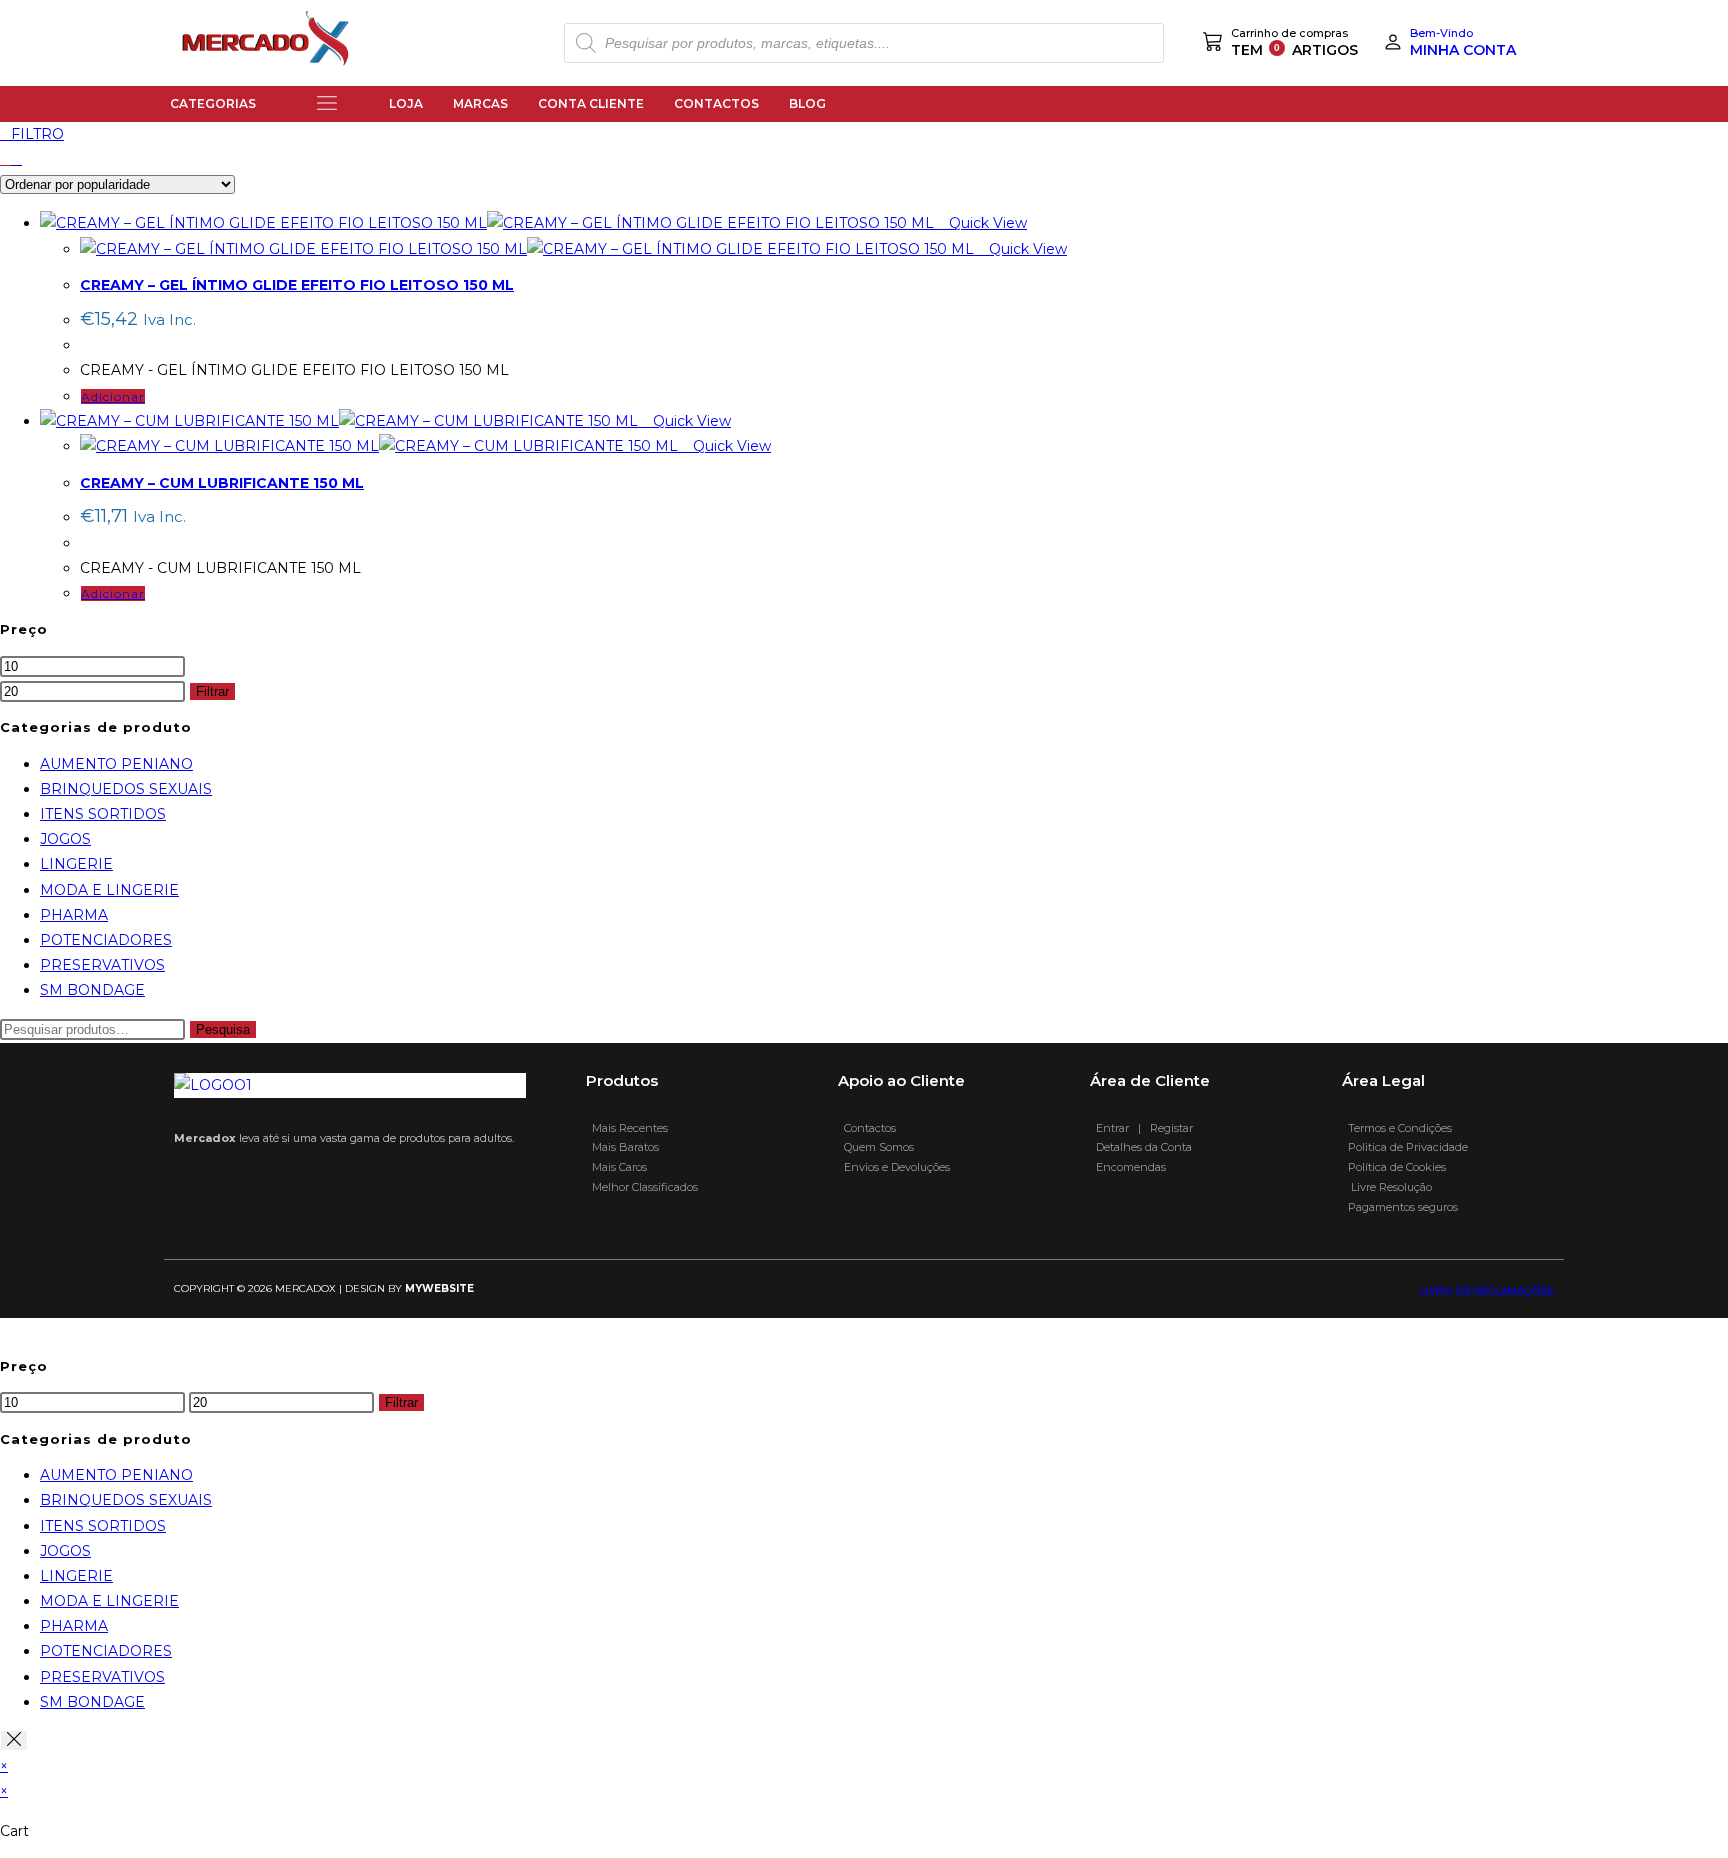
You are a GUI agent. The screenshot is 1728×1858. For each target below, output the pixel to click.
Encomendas (1128, 1167)
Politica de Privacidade (1406, 1147)
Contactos (716, 103)
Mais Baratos (622, 1147)
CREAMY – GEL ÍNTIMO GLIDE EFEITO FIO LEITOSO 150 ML (297, 285)
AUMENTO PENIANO (116, 764)
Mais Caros (616, 1167)
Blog (807, 103)
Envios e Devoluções (894, 1167)
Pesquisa (223, 1029)
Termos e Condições (1398, 1128)
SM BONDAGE (92, 990)
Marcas (480, 103)
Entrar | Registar (1141, 1128)
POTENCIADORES (106, 940)
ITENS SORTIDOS (103, 814)
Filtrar (212, 691)
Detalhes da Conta (1141, 1147)
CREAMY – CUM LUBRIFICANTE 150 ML (222, 483)
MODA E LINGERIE (109, 890)
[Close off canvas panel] (14, 1740)
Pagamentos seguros (1400, 1207)
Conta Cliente (591, 103)
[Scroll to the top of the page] (5, 1330)
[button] (327, 104)
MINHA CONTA (1463, 50)
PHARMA (74, 915)
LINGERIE (76, 864)
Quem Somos (876, 1147)
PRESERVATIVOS (102, 965)
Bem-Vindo (1441, 33)
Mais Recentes (627, 1128)
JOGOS (65, 839)
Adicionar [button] (113, 396)
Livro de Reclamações (1487, 1291)
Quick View (986, 223)
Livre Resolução (1387, 1187)
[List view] (16, 159)
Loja (406, 103)
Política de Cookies (1397, 1167)
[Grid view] (5, 159)
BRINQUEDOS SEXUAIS (126, 789)
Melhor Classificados (642, 1187)
